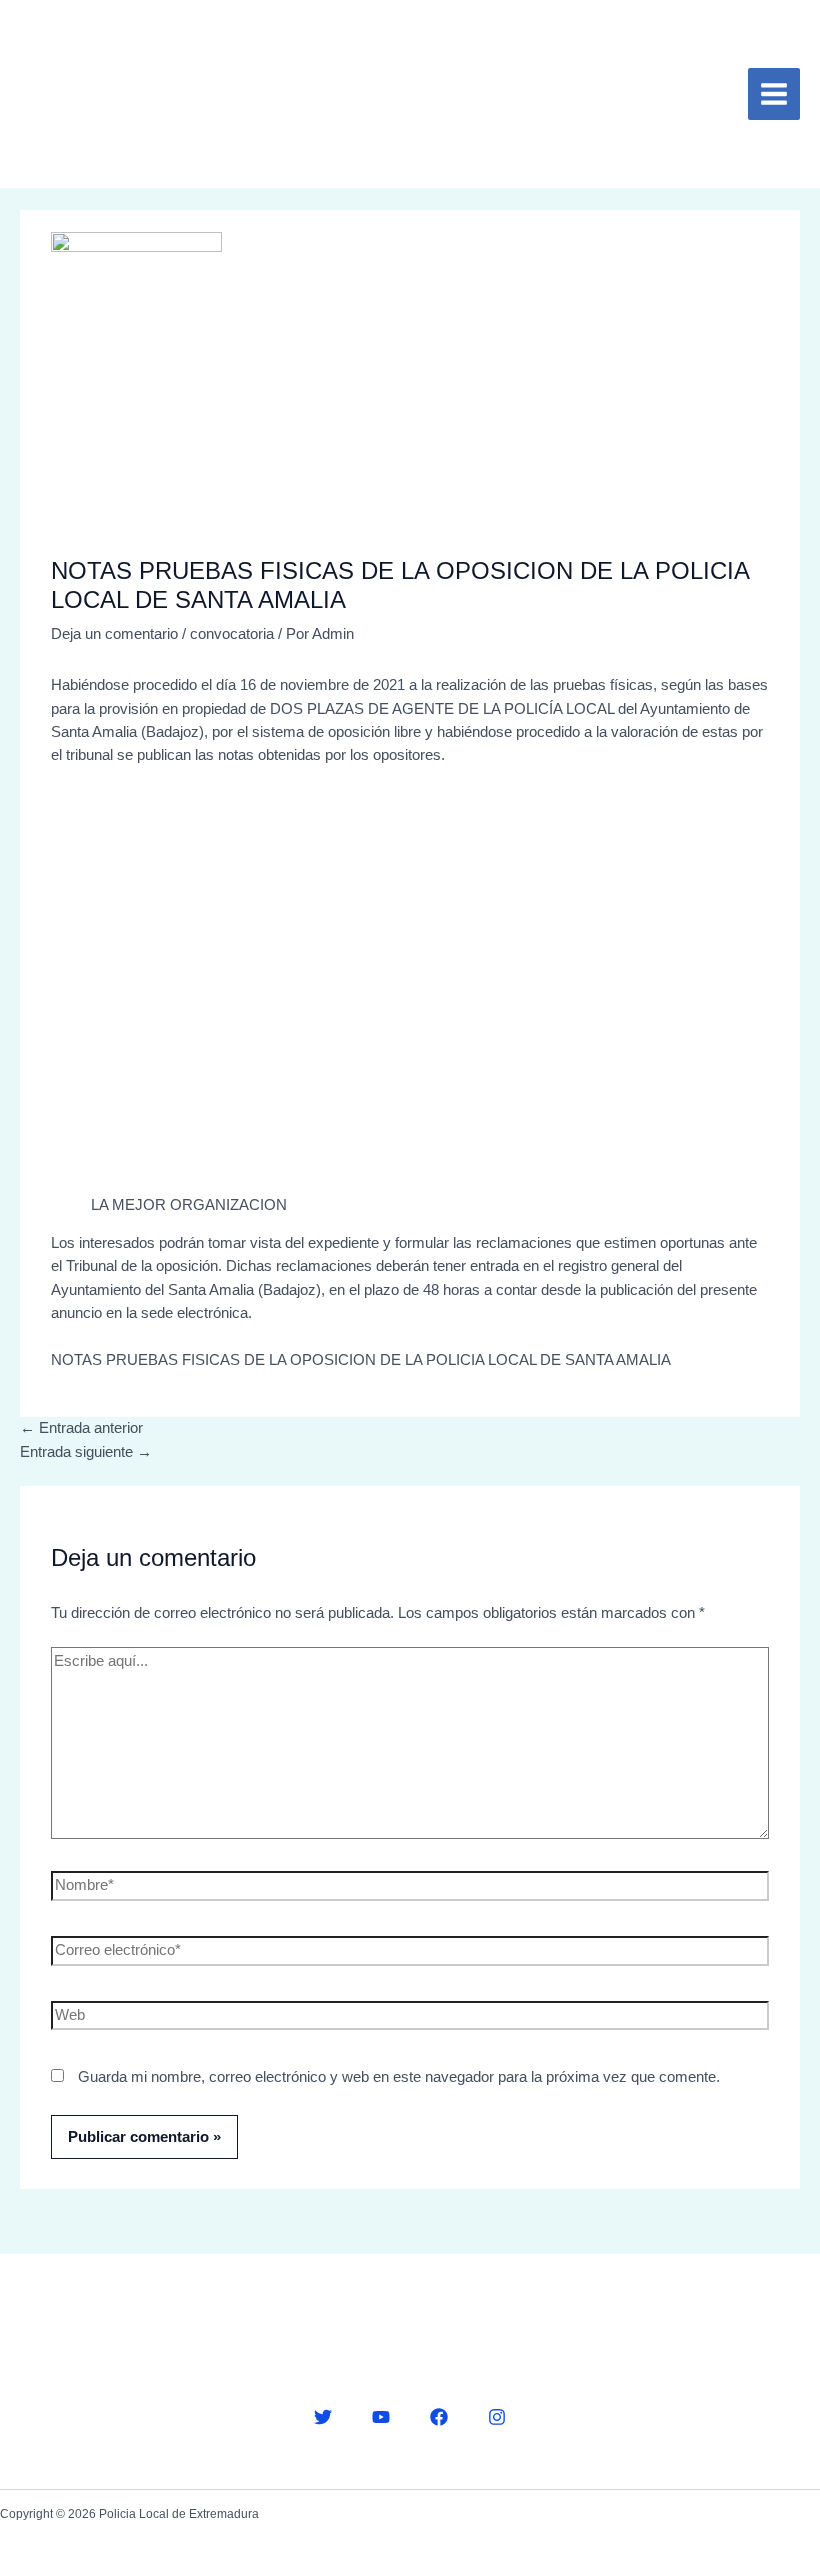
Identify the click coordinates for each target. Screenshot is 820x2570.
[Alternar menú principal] (774, 94)
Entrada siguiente (86, 1452)
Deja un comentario (114, 634)
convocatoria (232, 634)
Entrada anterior (81, 1428)
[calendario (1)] (204, 991)
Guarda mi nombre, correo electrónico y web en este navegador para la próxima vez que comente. (399, 2077)
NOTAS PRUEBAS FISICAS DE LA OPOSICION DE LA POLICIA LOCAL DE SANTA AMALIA (361, 1360)
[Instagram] (497, 2417)
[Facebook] (439, 2417)
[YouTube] (381, 2417)
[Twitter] (323, 2417)
